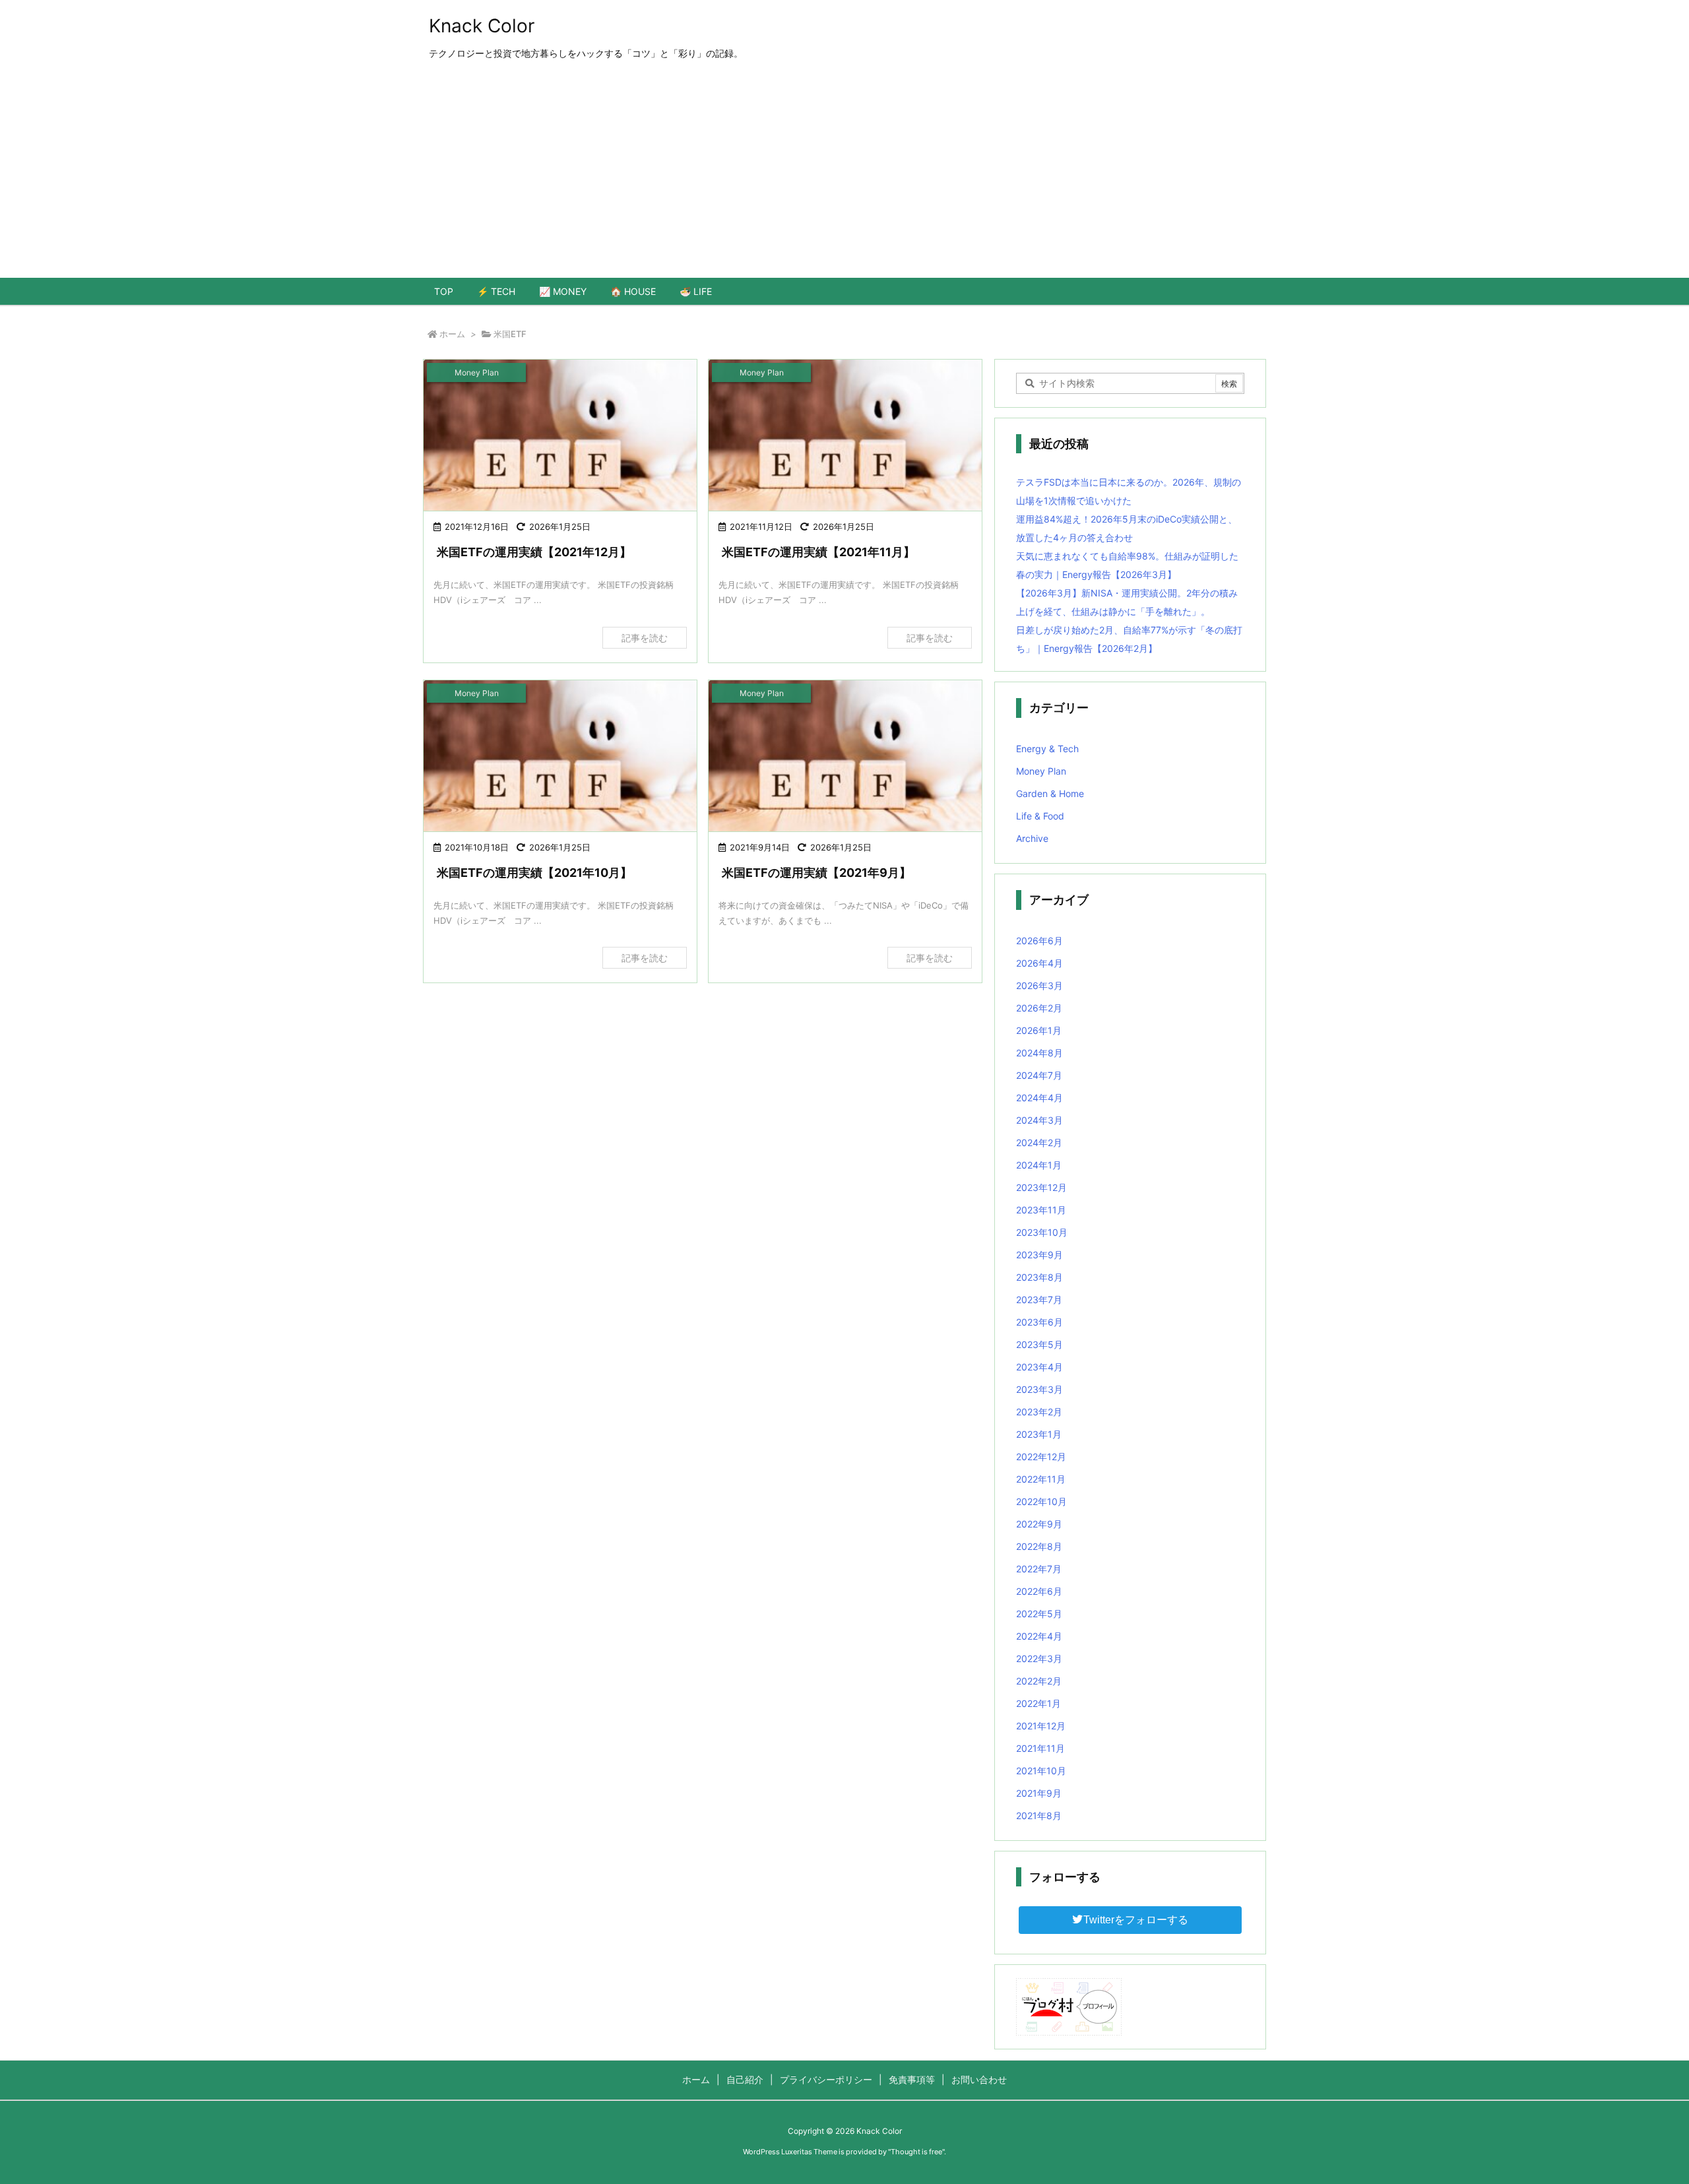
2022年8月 (1039, 1546)
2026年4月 (1039, 963)
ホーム (452, 334)
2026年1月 (1039, 1030)
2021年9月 (1039, 1793)
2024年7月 (1039, 1075)
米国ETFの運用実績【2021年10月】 (534, 873)
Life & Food (1040, 816)
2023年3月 (1039, 1389)
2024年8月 (1039, 1053)
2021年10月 (1041, 1771)
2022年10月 (1041, 1501)
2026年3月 (1039, 985)
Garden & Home (1050, 793)
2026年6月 (1039, 941)
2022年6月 (1039, 1591)
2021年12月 (1041, 1726)
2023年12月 (1041, 1187)
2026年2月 (1039, 1008)
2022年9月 (1039, 1524)
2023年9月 (1039, 1255)
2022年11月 (1041, 1479)
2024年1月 (1039, 1165)
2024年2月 (1039, 1142)
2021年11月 (1040, 1748)
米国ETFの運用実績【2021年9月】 (816, 873)
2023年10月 (1042, 1232)
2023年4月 (1039, 1367)
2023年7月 (1039, 1300)
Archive (1032, 838)
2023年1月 (1039, 1434)
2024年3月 (1039, 1120)
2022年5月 (1039, 1614)
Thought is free (916, 2152)
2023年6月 (1039, 1322)
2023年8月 (1039, 1277)
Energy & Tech (1047, 749)
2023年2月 (1039, 1412)
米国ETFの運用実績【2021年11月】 (818, 552)
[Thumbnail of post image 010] (560, 436)
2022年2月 (1039, 1681)
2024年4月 (1039, 1098)
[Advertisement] (844, 179)
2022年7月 (1039, 1569)
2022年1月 (1038, 1703)
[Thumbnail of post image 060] (845, 436)
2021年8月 (1039, 1815)
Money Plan (1041, 771)
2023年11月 (1041, 1210)
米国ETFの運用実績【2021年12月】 (534, 552)
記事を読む (645, 638)
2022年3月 (1039, 1658)
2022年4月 (1039, 1636)
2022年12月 (1041, 1457)
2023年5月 (1039, 1344)
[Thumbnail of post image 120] (560, 757)
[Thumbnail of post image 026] (845, 757)
